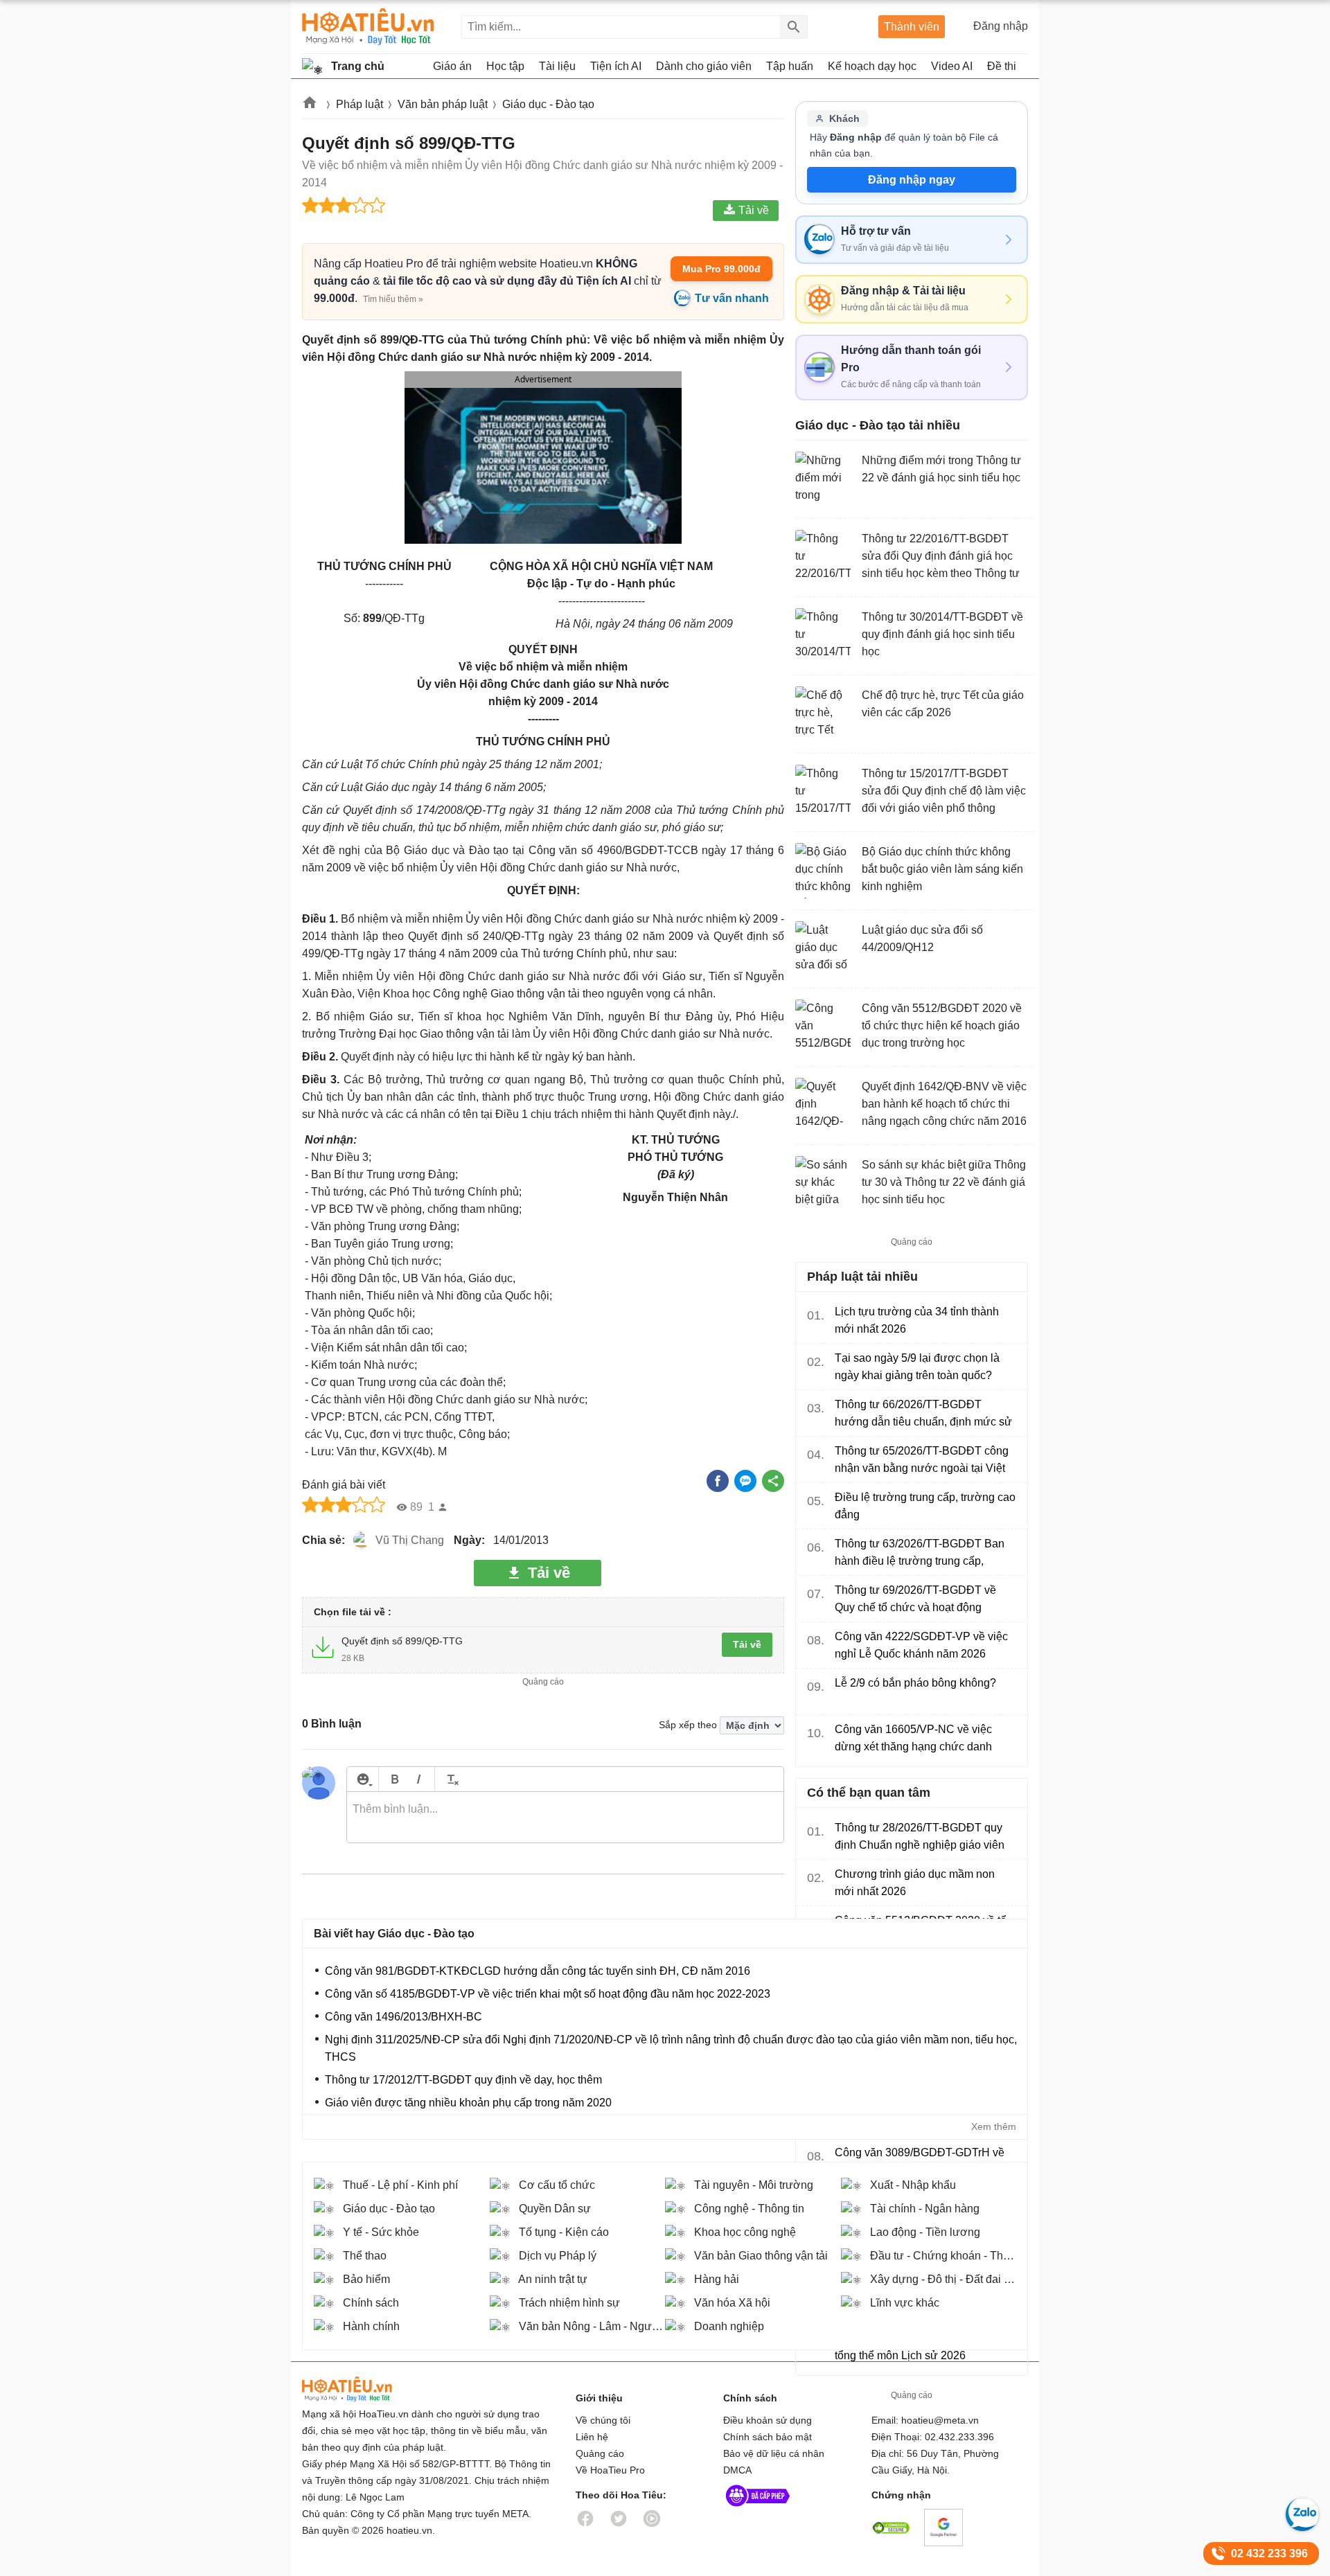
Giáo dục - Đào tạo (548, 104)
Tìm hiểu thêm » (393, 299)
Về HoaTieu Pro (610, 2470)
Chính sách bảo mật (768, 2437)
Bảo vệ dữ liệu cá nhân (774, 2453)
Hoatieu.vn (310, 105)
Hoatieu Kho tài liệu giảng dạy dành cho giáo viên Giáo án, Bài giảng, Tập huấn (368, 27)
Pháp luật (360, 104)
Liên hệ (592, 2437)
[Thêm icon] (363, 1779)
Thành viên (912, 27)
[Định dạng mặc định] (451, 1779)
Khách (844, 118)
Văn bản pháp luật (443, 104)
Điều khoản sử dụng (768, 2420)
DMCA (737, 2470)
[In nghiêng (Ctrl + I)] (419, 1779)
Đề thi (1002, 66)
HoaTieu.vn (364, 2389)
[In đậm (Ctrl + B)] (394, 1779)
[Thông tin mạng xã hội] (758, 2510)
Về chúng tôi (603, 2420)
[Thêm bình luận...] (565, 1818)
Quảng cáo (600, 2453)
